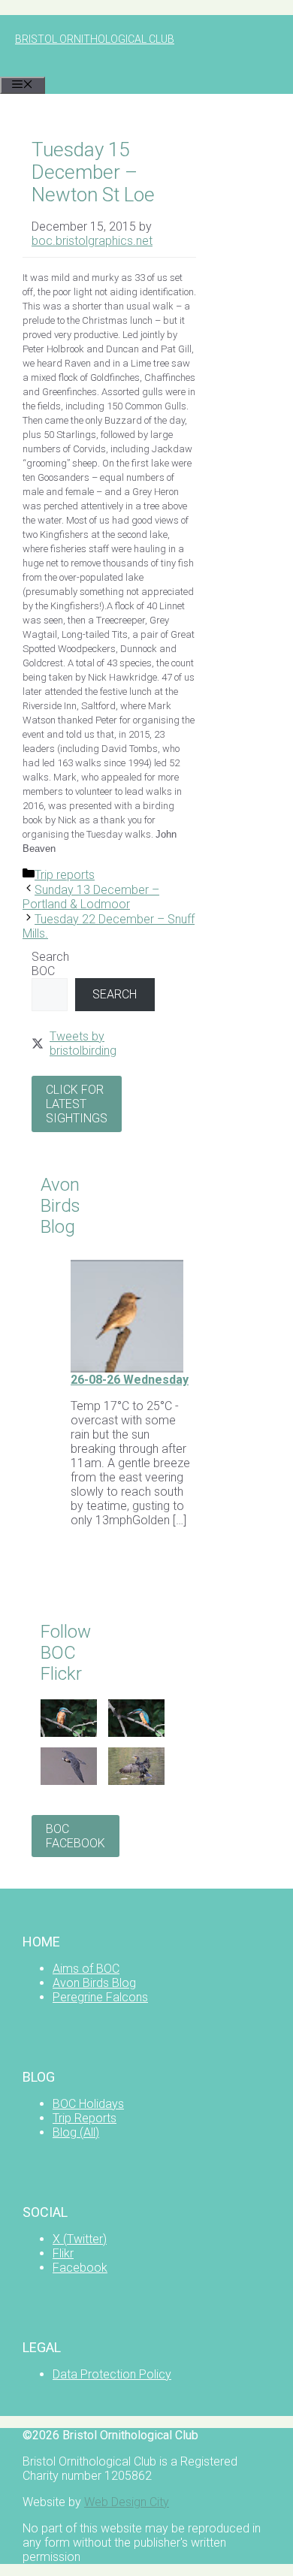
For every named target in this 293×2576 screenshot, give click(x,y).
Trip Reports (85, 2118)
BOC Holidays (88, 2104)
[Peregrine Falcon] (69, 1781)
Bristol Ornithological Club (95, 39)
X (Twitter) (80, 2239)
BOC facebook (76, 1836)
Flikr (63, 2253)
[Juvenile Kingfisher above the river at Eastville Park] (69, 1733)
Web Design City (127, 2502)
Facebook (80, 2268)
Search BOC (50, 964)
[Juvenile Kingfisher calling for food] (136, 1733)
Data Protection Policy (112, 2374)
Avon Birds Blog (94, 1983)
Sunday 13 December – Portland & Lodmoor (91, 897)
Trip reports (65, 875)
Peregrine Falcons (100, 1997)
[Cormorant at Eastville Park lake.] (136, 1781)
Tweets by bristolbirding (83, 1043)
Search (115, 994)
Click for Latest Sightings (77, 1104)
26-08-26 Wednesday (130, 1380)
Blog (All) (76, 2132)
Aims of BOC (86, 1969)
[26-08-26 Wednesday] (127, 1368)
